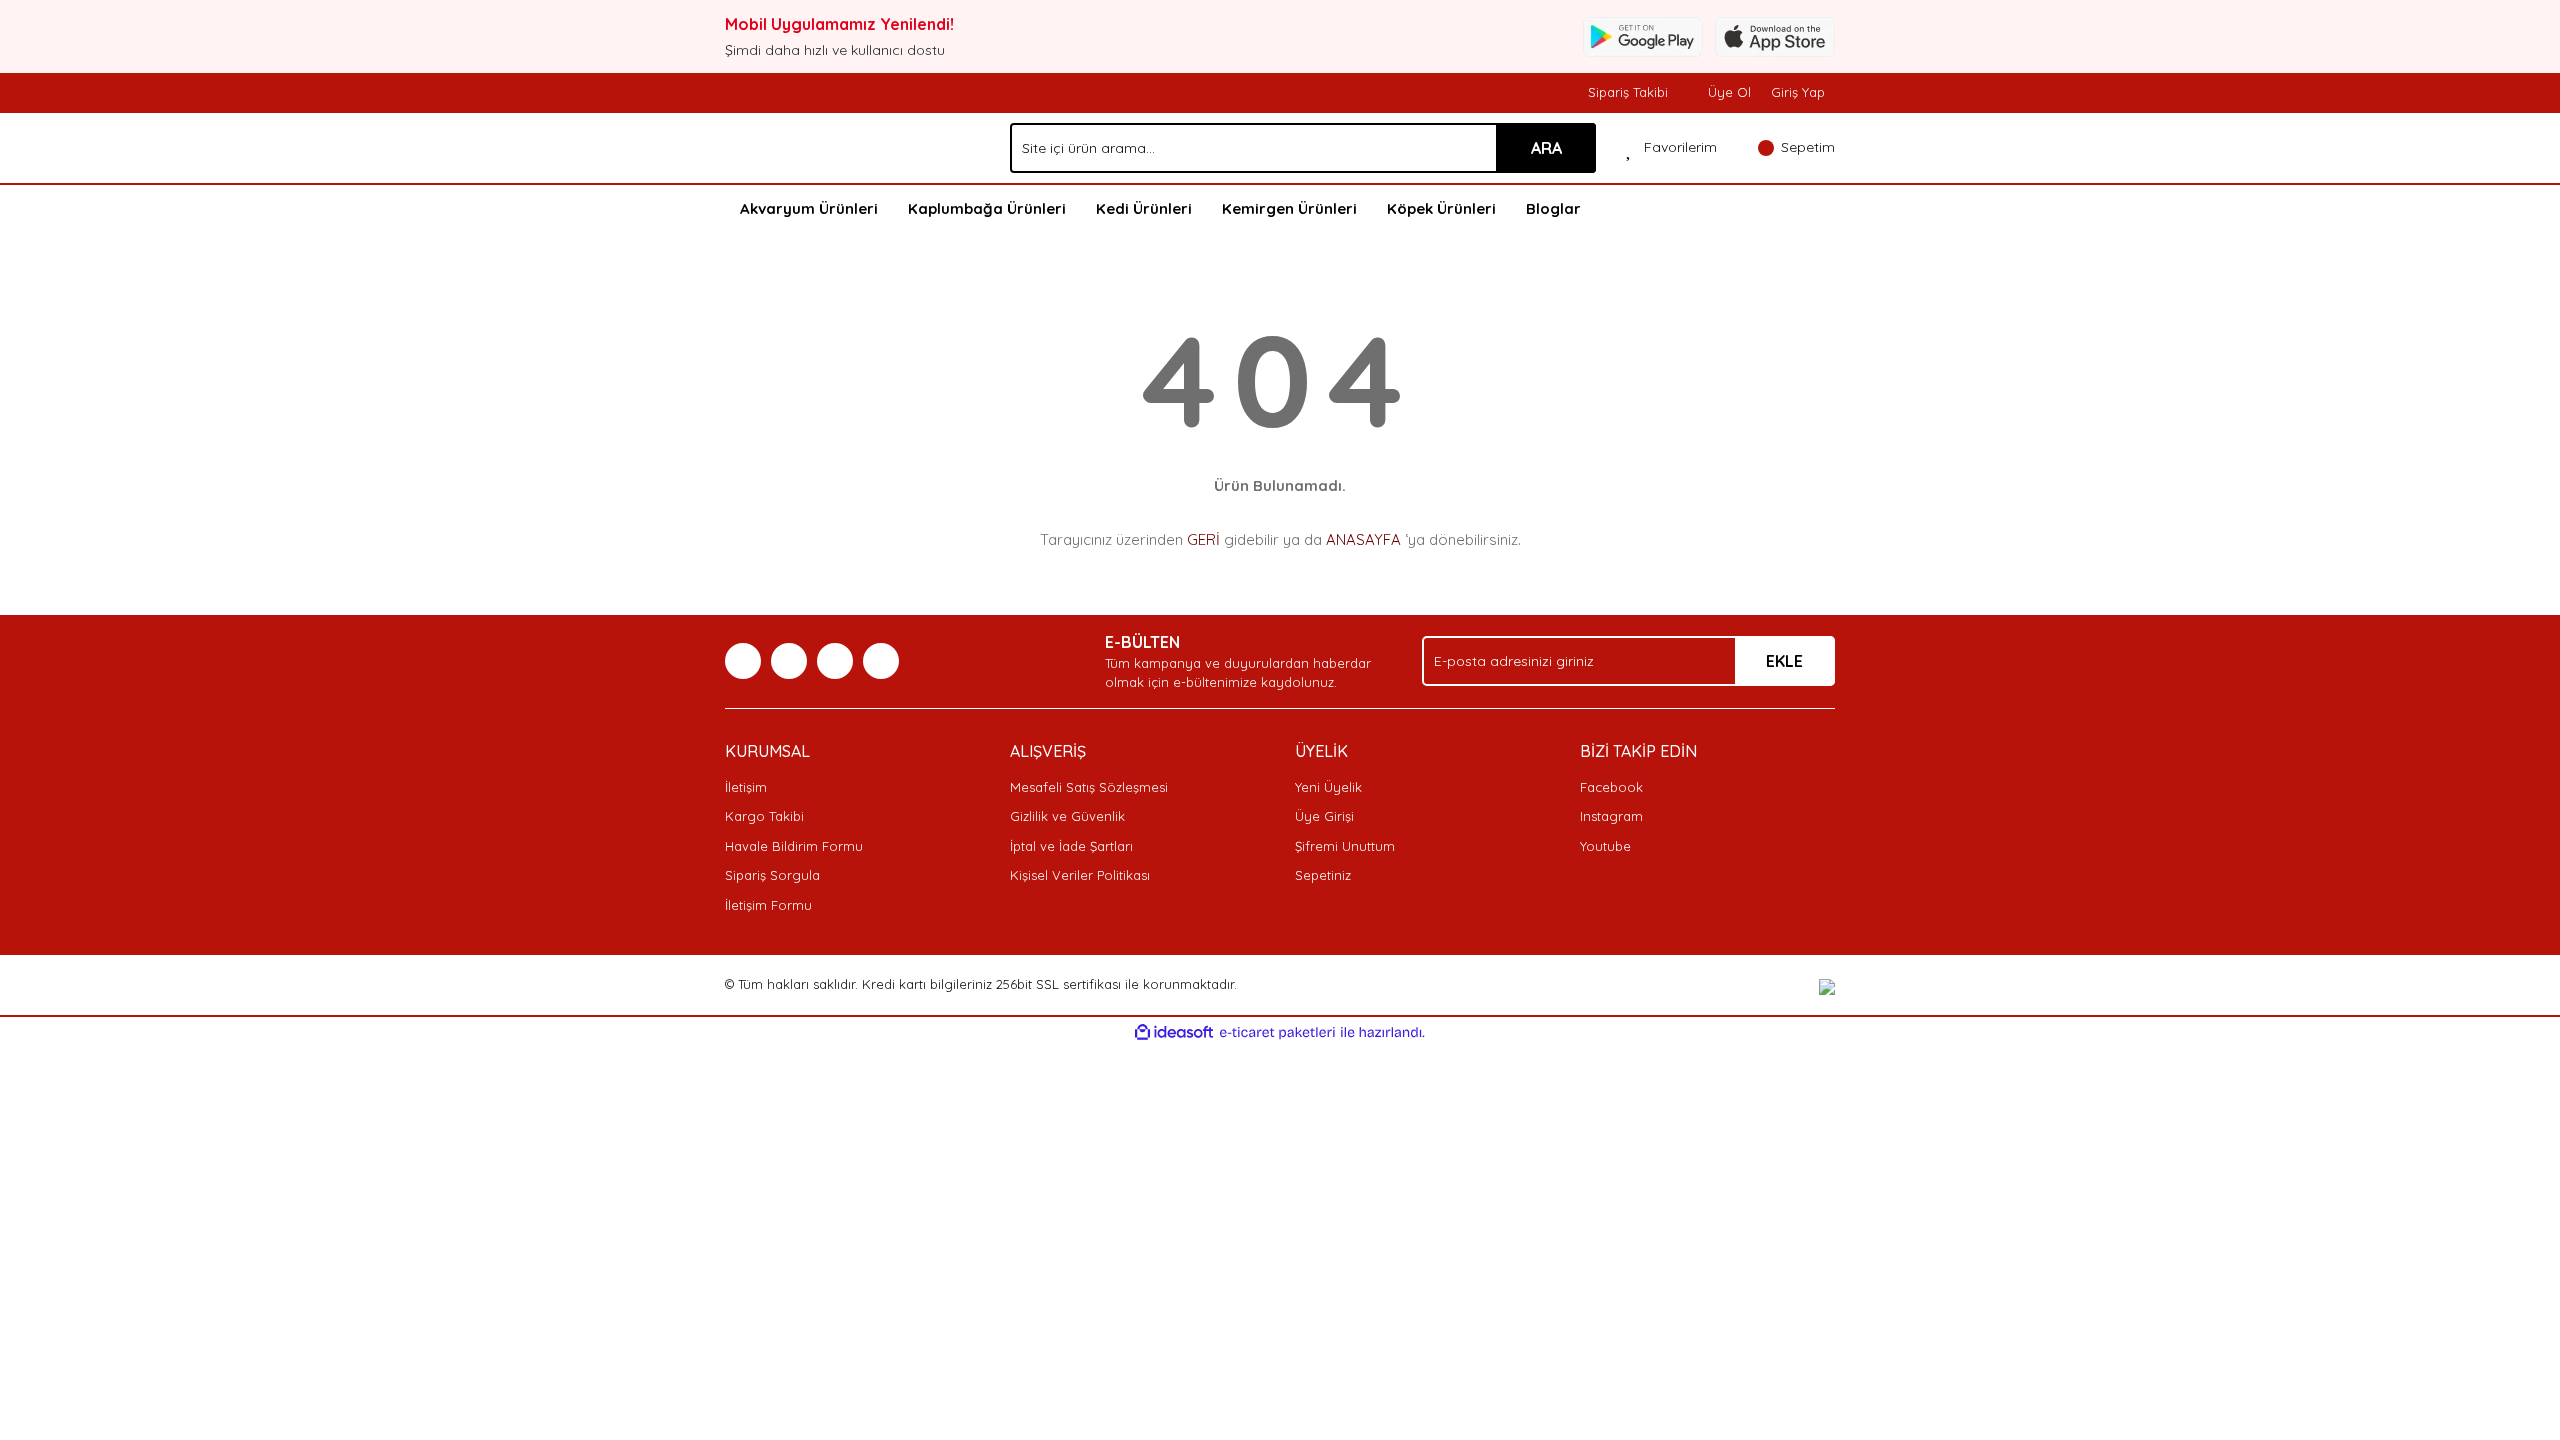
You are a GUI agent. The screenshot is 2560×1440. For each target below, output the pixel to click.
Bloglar (1553, 208)
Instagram (1611, 816)
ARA (1546, 148)
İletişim (746, 787)
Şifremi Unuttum (1345, 846)
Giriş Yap (1798, 92)
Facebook (1611, 787)
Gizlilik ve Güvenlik (1067, 816)
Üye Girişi (1324, 816)
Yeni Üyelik (1328, 787)
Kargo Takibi (764, 816)
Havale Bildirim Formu (794, 846)
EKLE (1784, 661)
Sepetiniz (1323, 875)
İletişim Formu (768, 905)
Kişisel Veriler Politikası (1080, 875)
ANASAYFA (1363, 539)
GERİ (1203, 539)
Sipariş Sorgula (772, 875)
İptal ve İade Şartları (1071, 846)
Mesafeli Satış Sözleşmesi (1089, 787)
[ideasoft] (1174, 1033)
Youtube (1605, 846)
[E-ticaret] (1277, 1033)
